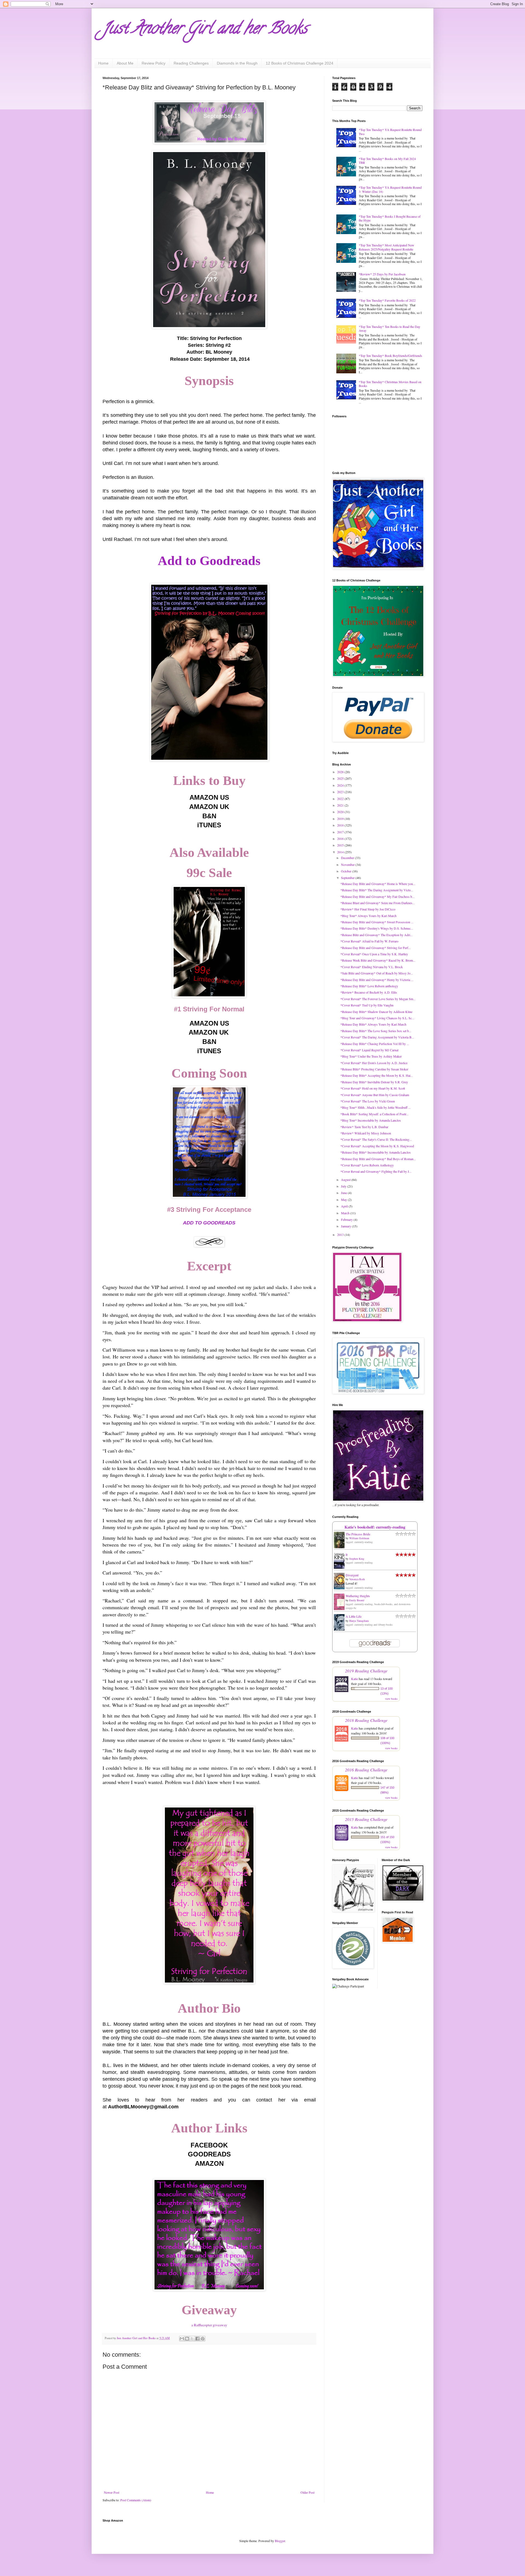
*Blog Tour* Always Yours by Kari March (368, 916)
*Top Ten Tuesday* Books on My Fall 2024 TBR (387, 161)
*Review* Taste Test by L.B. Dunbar (364, 1127)
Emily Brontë (357, 1600)
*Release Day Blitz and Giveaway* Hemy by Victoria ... (377, 980)
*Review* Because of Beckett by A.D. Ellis (369, 992)
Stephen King (357, 1559)
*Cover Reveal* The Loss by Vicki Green (368, 1101)
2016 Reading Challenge (366, 1770)
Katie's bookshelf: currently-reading (375, 1527)
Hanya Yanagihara (359, 1621)
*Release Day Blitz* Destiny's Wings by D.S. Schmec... (377, 928)
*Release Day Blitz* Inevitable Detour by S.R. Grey (374, 1082)
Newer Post (112, 2492)
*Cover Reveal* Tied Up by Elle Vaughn (367, 1005)
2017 (341, 832)
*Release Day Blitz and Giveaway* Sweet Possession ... (377, 922)
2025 (341, 778)
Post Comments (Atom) (136, 2500)
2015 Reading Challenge (366, 1819)
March (346, 1213)
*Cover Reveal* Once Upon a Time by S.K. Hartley (374, 954)
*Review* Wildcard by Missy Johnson (366, 1133)
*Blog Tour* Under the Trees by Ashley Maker (371, 1056)
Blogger (280, 2541)
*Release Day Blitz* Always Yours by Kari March (373, 1024)
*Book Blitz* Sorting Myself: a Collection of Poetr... (374, 1114)
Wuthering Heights (358, 1596)
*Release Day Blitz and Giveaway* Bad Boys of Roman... (378, 1159)
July (344, 1186)
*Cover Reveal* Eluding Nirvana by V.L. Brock (372, 967)
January (346, 1226)
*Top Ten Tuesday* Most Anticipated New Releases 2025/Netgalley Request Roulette (387, 247)
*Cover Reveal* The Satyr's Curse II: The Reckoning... (376, 1139)
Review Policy (154, 63)
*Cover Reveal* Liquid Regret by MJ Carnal (369, 1050)
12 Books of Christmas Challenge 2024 (300, 63)
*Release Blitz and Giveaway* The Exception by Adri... (377, 935)
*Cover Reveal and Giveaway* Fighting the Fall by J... (376, 1171)
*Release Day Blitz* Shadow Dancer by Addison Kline (376, 1012)
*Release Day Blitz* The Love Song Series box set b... (376, 1031)
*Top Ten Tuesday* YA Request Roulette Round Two (390, 132)
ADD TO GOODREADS (209, 1223)
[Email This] (182, 2339)
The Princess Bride (358, 1534)
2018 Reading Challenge (366, 1720)
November (348, 865)
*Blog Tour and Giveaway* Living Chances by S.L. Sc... (377, 1018)
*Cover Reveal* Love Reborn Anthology (367, 1165)
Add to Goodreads (209, 561)
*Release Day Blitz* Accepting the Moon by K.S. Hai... (377, 1075)
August (346, 1180)
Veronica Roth (357, 1579)
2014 (341, 852)
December (348, 858)
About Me (125, 63)
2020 (341, 812)
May (344, 1200)
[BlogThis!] (187, 2339)
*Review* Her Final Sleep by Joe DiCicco (368, 909)
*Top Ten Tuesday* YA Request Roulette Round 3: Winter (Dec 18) (390, 189)
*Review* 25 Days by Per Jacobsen (382, 274)
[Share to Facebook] (197, 2339)
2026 (341, 772)
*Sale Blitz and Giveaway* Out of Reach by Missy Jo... (377, 973)
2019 (341, 819)
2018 (341, 825)
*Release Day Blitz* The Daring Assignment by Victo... (377, 890)
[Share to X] (192, 2339)
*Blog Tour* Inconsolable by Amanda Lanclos (371, 1120)
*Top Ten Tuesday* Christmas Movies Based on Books (390, 384)
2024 (341, 785)
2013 (341, 1235)
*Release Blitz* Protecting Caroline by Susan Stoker (374, 1069)
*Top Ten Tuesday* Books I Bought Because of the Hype (390, 218)
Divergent (352, 1575)
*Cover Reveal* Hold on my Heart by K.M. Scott (373, 1088)
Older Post (307, 2492)
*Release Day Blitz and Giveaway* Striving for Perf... (376, 948)
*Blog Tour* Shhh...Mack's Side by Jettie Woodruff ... (376, 1107)
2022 (341, 799)
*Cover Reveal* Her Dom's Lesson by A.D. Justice (374, 1063)
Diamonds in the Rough (237, 63)
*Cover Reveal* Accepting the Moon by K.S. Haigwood (377, 1146)
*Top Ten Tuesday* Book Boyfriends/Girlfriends (390, 356)
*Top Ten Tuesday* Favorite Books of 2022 (387, 300)
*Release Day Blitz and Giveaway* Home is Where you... (378, 884)
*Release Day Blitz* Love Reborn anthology (369, 986)
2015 (341, 845)
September (348, 878)
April (345, 1206)
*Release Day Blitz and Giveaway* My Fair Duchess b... (377, 896)
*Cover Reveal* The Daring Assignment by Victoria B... (377, 1037)
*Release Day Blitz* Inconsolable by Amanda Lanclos (376, 1152)
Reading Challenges (191, 63)
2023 (341, 792)
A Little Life (354, 1616)
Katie (355, 1679)
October (347, 871)
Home (103, 63)
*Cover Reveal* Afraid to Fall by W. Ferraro (369, 941)
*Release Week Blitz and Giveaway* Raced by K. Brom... (378, 960)
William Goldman (359, 1538)
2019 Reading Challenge (366, 1671)
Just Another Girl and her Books (205, 30)
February (347, 1219)
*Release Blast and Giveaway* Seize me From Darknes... (378, 903)
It (347, 1555)
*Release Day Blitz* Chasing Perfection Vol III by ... (375, 1044)
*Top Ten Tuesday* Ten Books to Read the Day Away (390, 328)
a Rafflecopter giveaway (209, 2325)
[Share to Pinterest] (203, 2339)
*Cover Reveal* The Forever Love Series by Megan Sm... (378, 999)
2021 (341, 805)
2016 (341, 839)
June (344, 1193)
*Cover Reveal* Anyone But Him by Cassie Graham (375, 1095)
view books (391, 1699)
